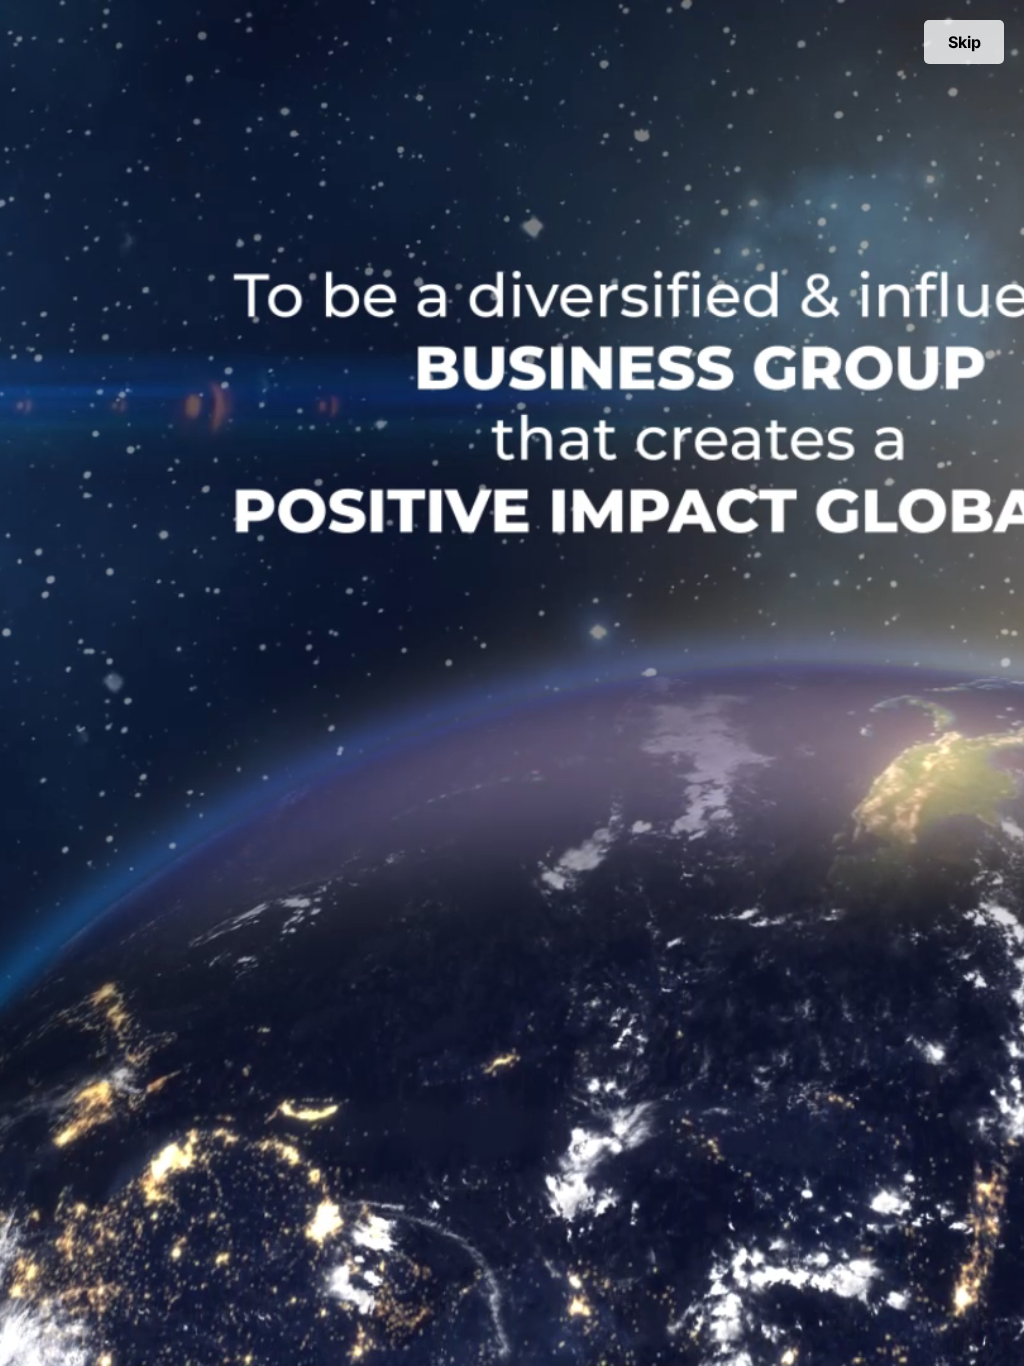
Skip (964, 42)
